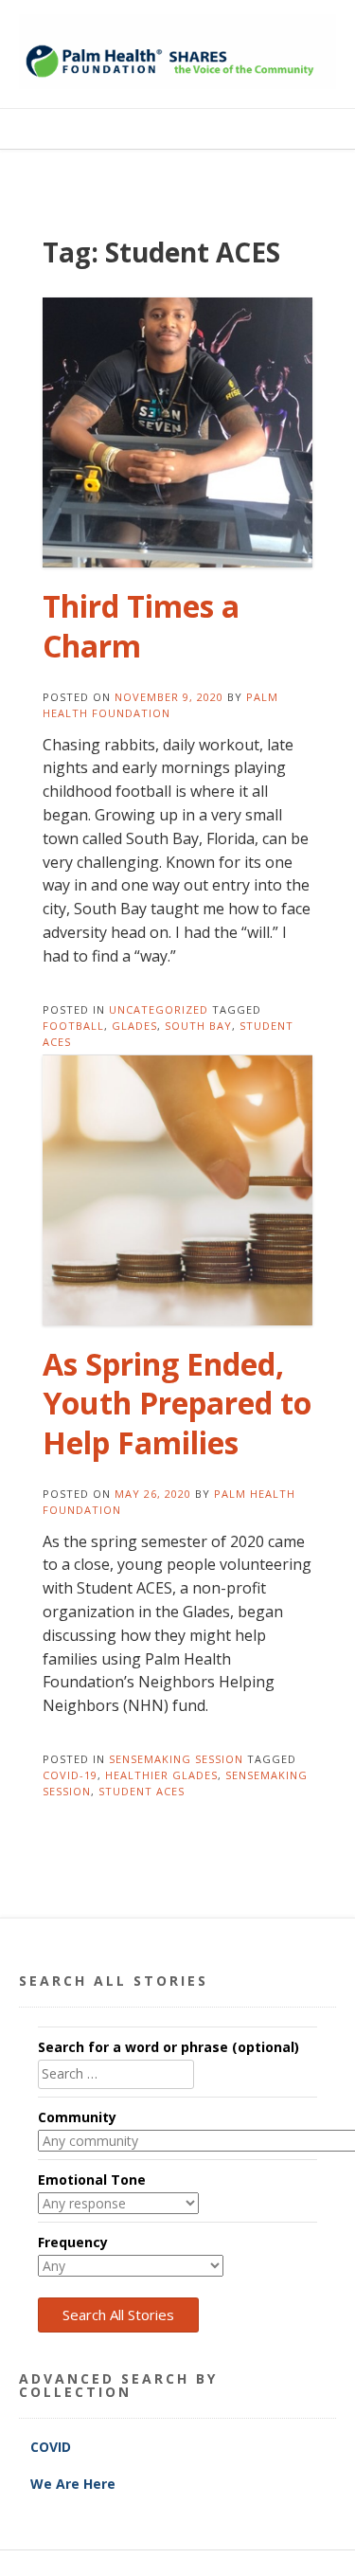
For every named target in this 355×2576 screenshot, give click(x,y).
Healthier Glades (161, 1775)
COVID (53, 2447)
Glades (134, 1026)
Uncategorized (159, 1009)
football (73, 1026)
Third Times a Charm (141, 626)
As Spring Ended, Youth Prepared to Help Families (177, 1403)
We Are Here (73, 2484)
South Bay (198, 1026)
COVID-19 (70, 1775)
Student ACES (142, 1791)
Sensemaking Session (176, 1759)
